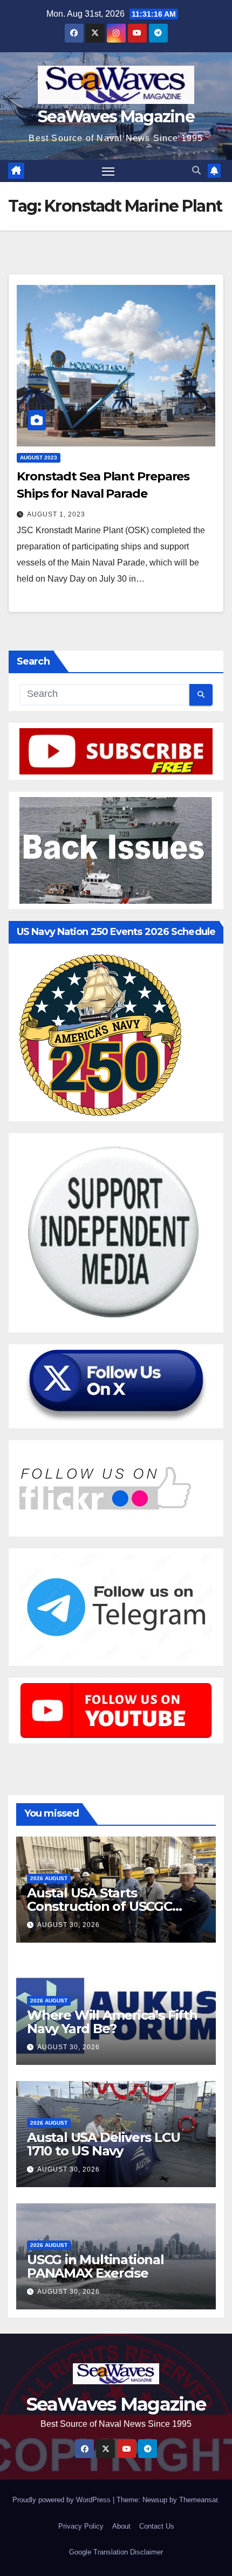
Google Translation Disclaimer (116, 2552)
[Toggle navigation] (108, 171)
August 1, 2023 (56, 514)
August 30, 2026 (69, 1925)
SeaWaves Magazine (116, 117)
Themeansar (198, 2500)
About (121, 2526)
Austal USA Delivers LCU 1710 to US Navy (103, 2144)
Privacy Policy (81, 2526)
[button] (196, 170)
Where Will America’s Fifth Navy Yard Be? (112, 2022)
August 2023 (39, 458)
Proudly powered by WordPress (63, 2500)
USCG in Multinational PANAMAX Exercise (95, 2266)
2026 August (49, 1878)
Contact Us (157, 2526)
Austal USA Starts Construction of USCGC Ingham (100, 1906)
